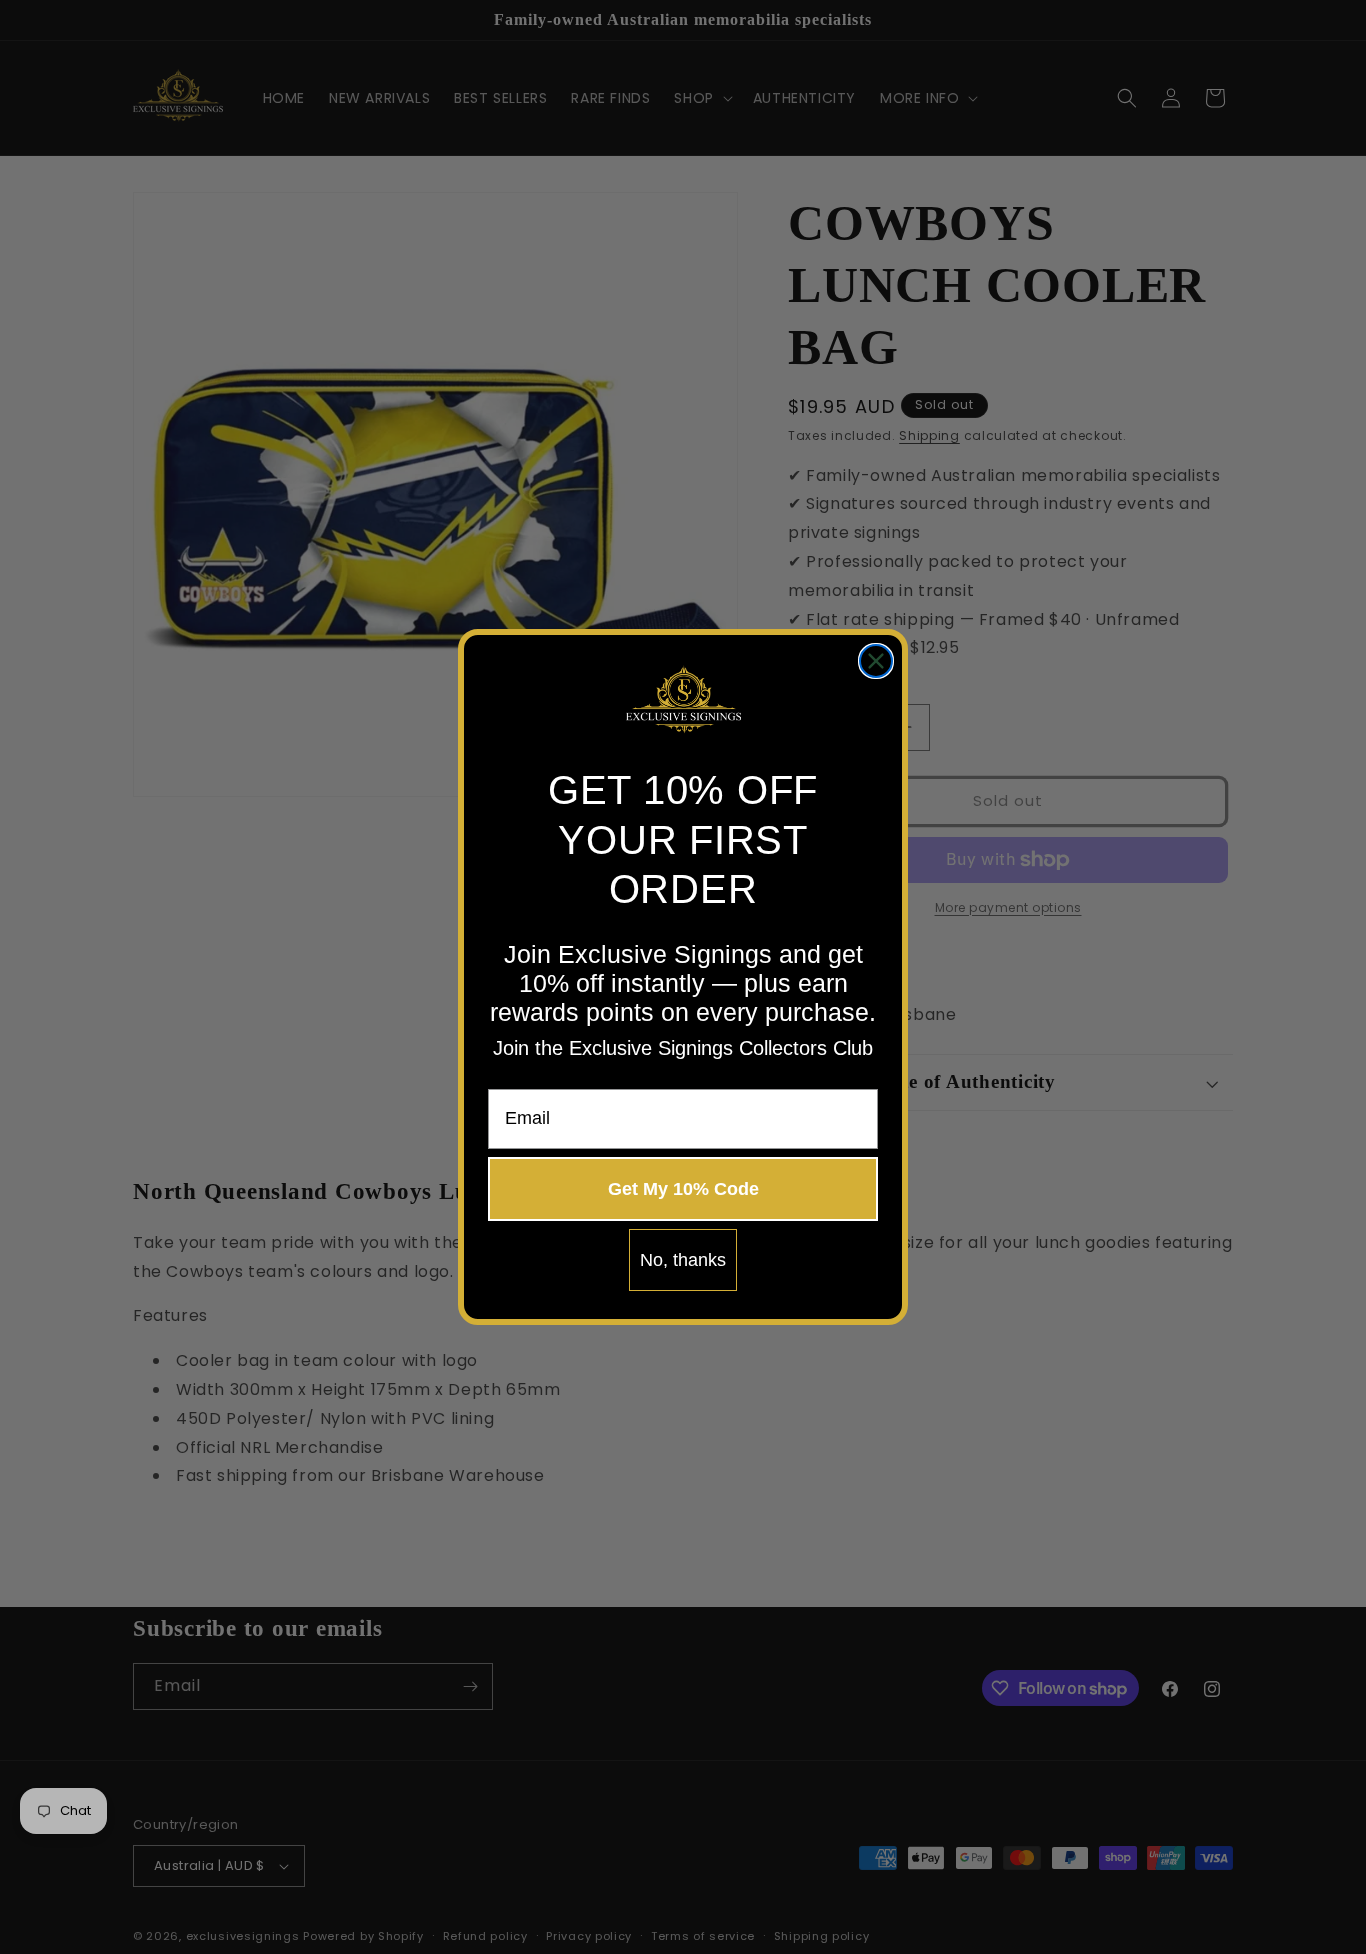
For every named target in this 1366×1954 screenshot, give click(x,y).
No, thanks (683, 1260)
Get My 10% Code (683, 1189)
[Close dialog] (876, 661)
